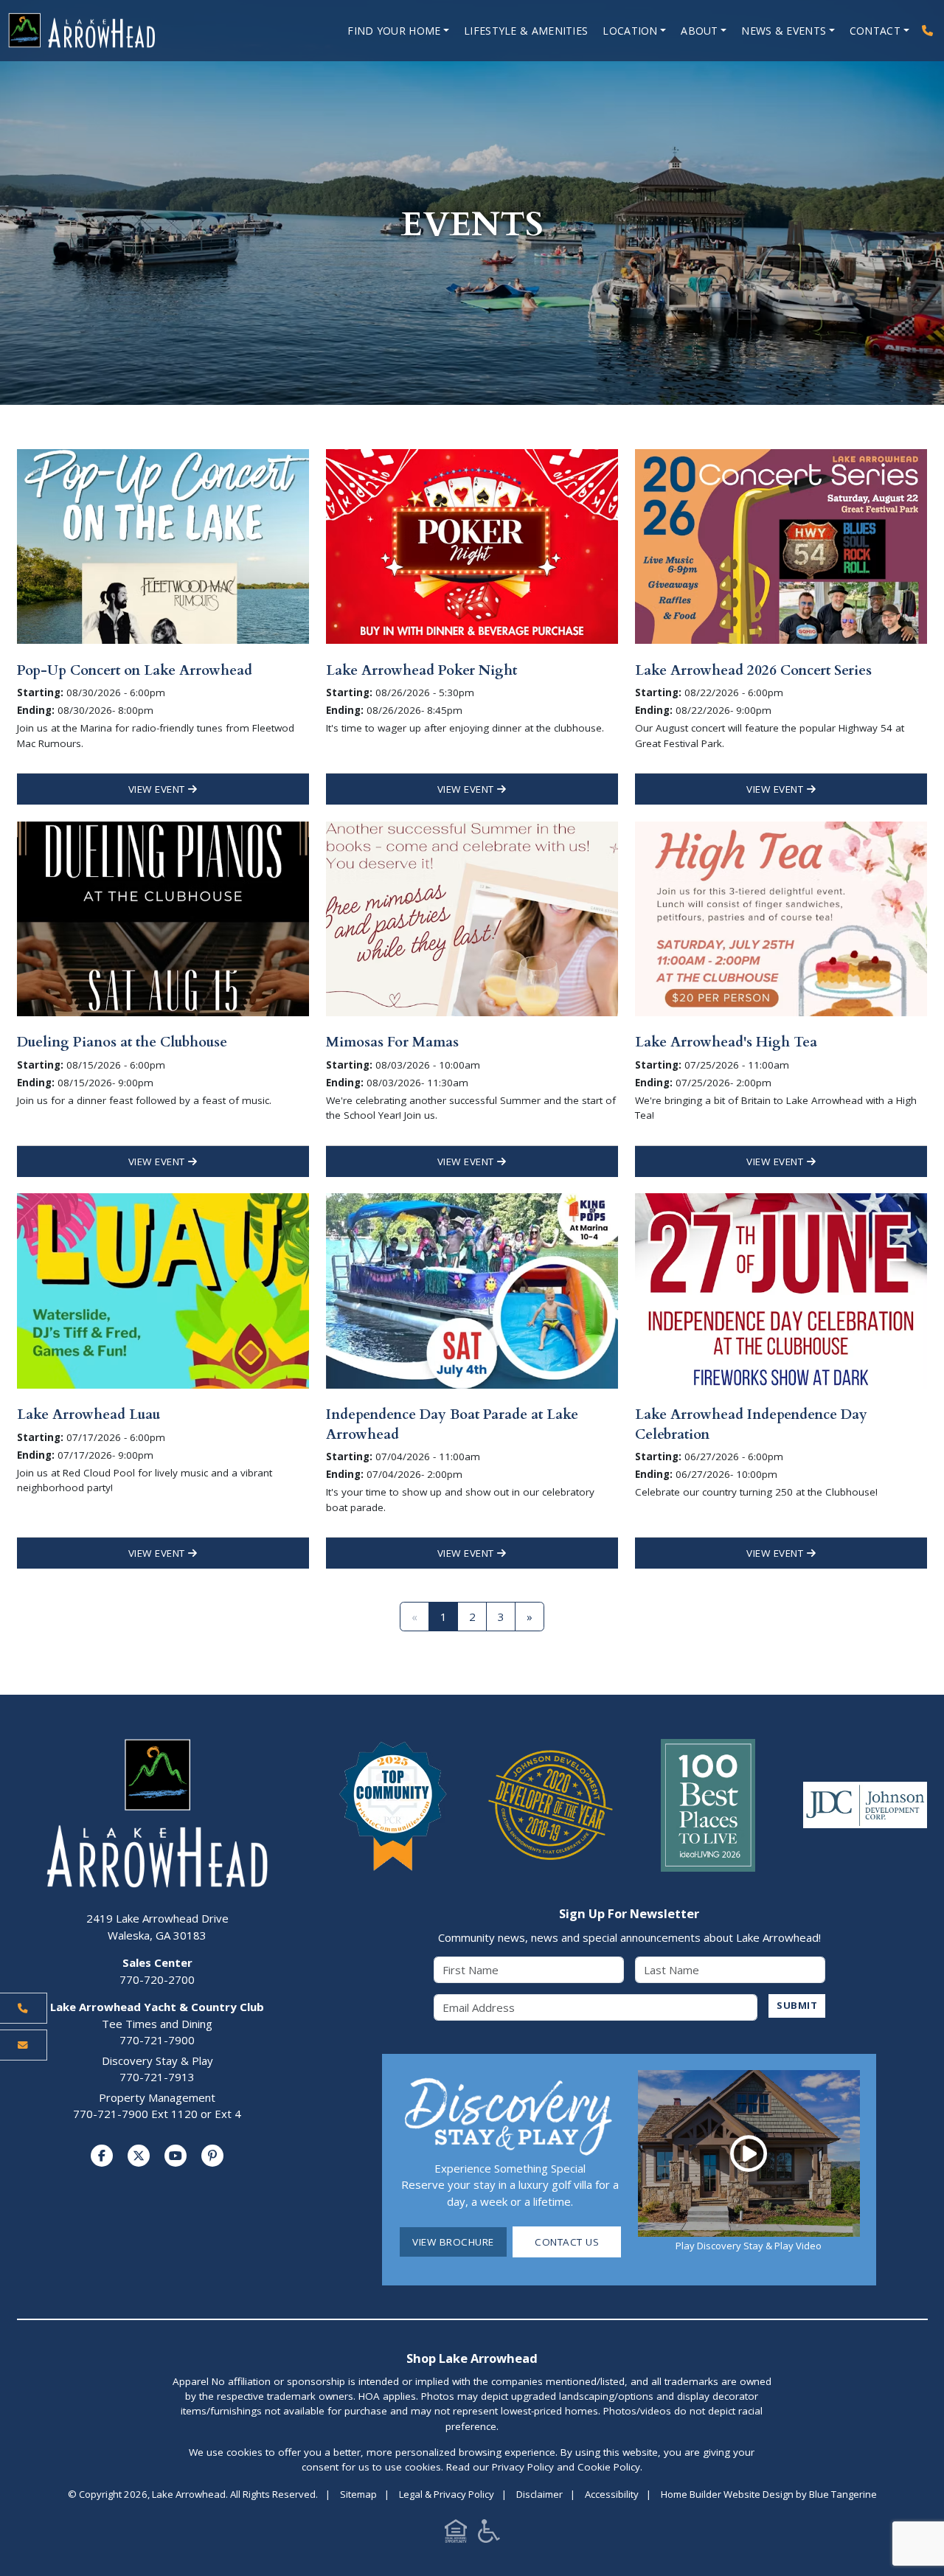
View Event (159, 789)
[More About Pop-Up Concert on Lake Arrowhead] (163, 545)
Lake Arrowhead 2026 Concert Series (753, 670)
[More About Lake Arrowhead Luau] (163, 1290)
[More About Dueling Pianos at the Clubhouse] (163, 917)
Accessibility (612, 2494)
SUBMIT (797, 2005)
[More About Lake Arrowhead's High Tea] (781, 917)
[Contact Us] (24, 2045)
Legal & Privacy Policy (447, 2494)
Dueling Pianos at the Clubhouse (122, 1042)
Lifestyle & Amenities (526, 31)
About (700, 31)
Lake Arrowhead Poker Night (421, 670)
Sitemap (358, 2494)
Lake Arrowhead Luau (88, 1414)
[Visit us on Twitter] (139, 2156)
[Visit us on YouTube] (176, 2156)
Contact (875, 31)
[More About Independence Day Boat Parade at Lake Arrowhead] (472, 1290)
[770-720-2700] (927, 31)
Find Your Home (394, 31)
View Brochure (453, 2242)
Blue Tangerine (843, 2494)
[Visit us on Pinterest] (212, 2156)
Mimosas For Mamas (392, 1042)
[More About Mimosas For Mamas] (472, 917)
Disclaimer (539, 2494)
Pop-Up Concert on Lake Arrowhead (135, 670)
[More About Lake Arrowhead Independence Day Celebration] (781, 1290)
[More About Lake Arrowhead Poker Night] (472, 545)
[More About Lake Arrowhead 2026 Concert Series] (781, 545)
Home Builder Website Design (727, 2494)
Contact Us (567, 2242)
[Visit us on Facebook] (102, 2156)
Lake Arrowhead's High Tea (726, 1042)
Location (630, 31)
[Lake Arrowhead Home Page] (125, 31)
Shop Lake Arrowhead (472, 2358)
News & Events (784, 31)
